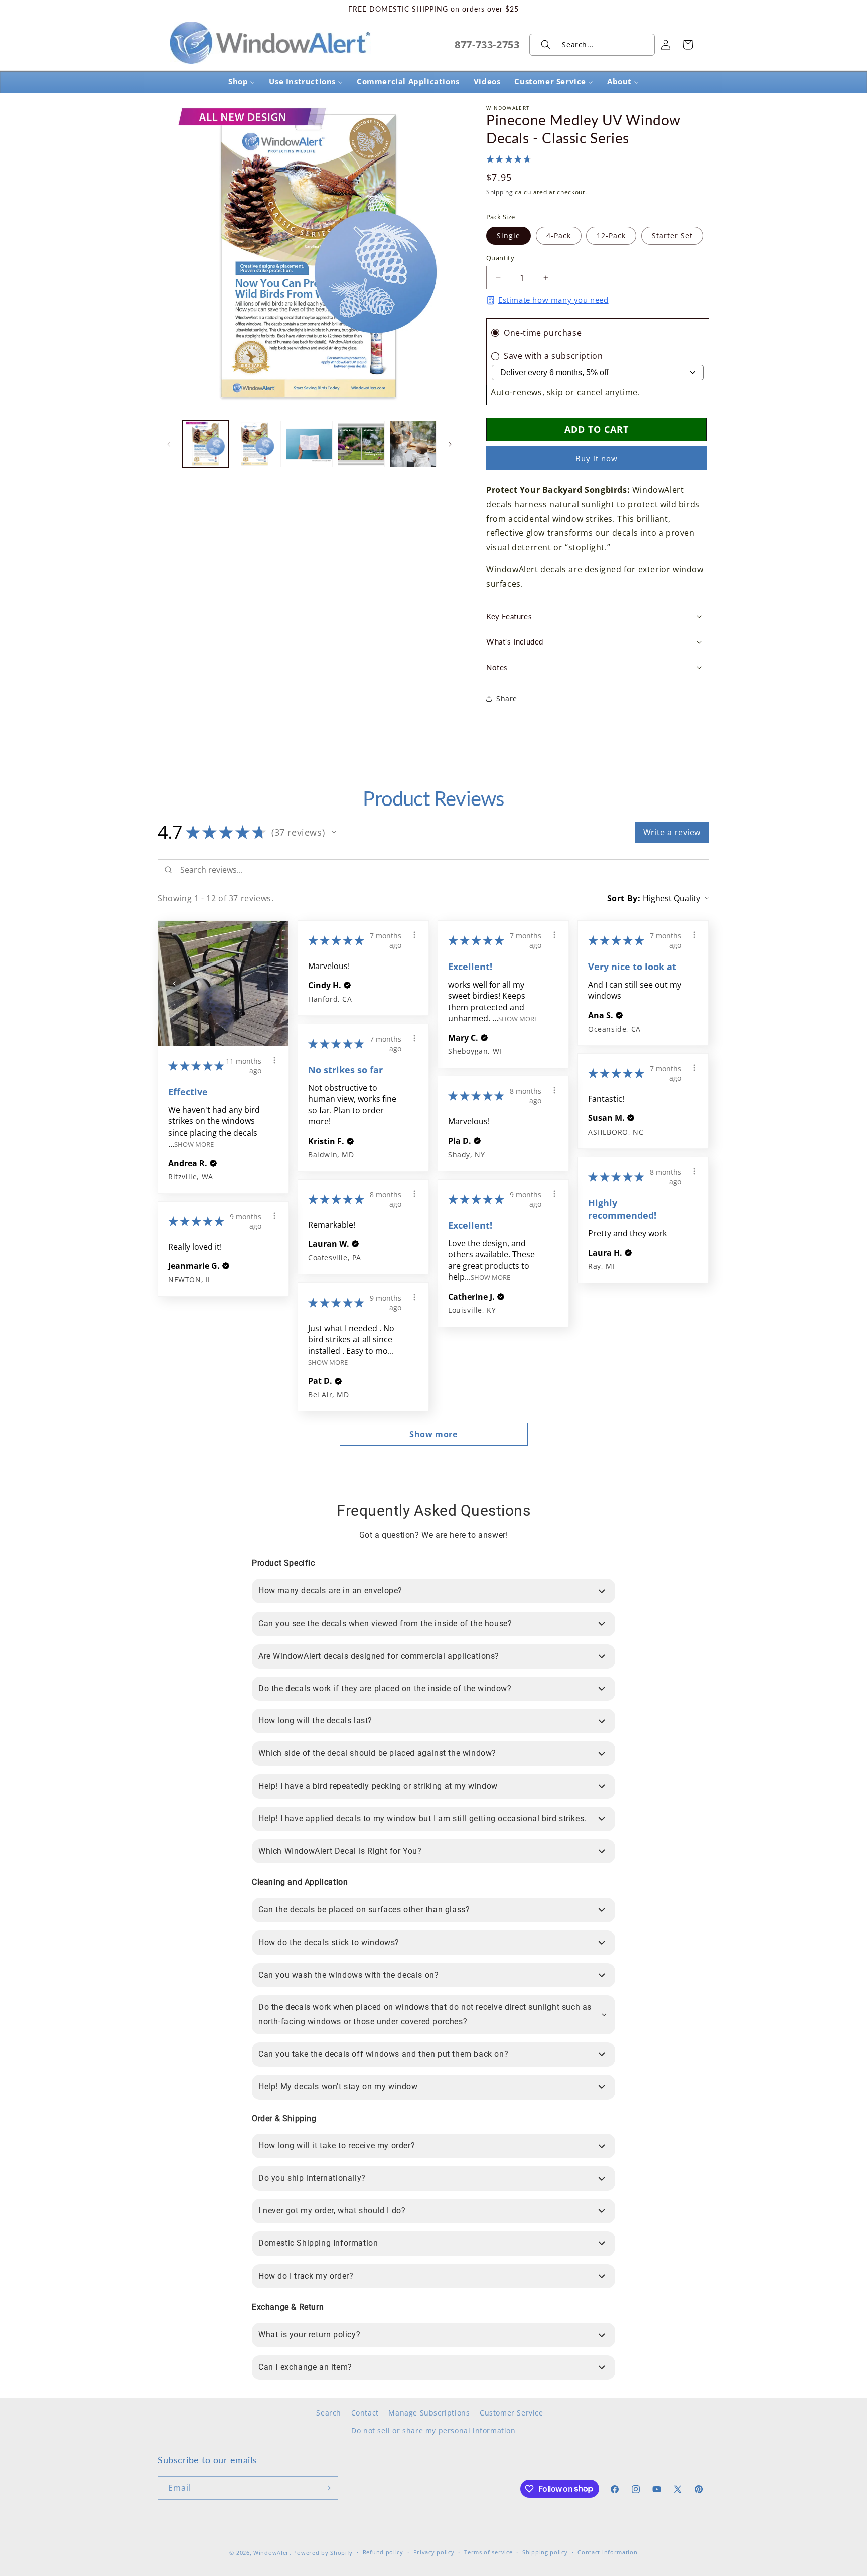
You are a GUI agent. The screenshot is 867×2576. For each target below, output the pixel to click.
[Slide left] (169, 444)
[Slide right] (450, 444)
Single (509, 235)
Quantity (500, 258)
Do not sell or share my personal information (433, 2430)
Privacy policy (434, 2552)
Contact (365, 2413)
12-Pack (611, 235)
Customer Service (512, 2413)
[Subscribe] (327, 2488)
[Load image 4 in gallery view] (361, 444)
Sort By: (624, 898)
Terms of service (488, 2552)
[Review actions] (274, 1060)
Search (329, 2413)
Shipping (500, 192)
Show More (194, 1144)
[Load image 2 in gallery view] (257, 444)
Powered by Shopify (323, 2553)
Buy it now (597, 458)
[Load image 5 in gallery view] (413, 444)
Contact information (607, 2552)
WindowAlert (272, 2553)
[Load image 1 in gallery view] (205, 444)
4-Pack (559, 235)
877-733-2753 (487, 44)
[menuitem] (242, 82)
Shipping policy (545, 2552)
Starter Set (672, 235)
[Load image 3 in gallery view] (309, 444)
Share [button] (507, 698)
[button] (592, 45)
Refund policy (383, 2552)
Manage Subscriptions (429, 2413)
